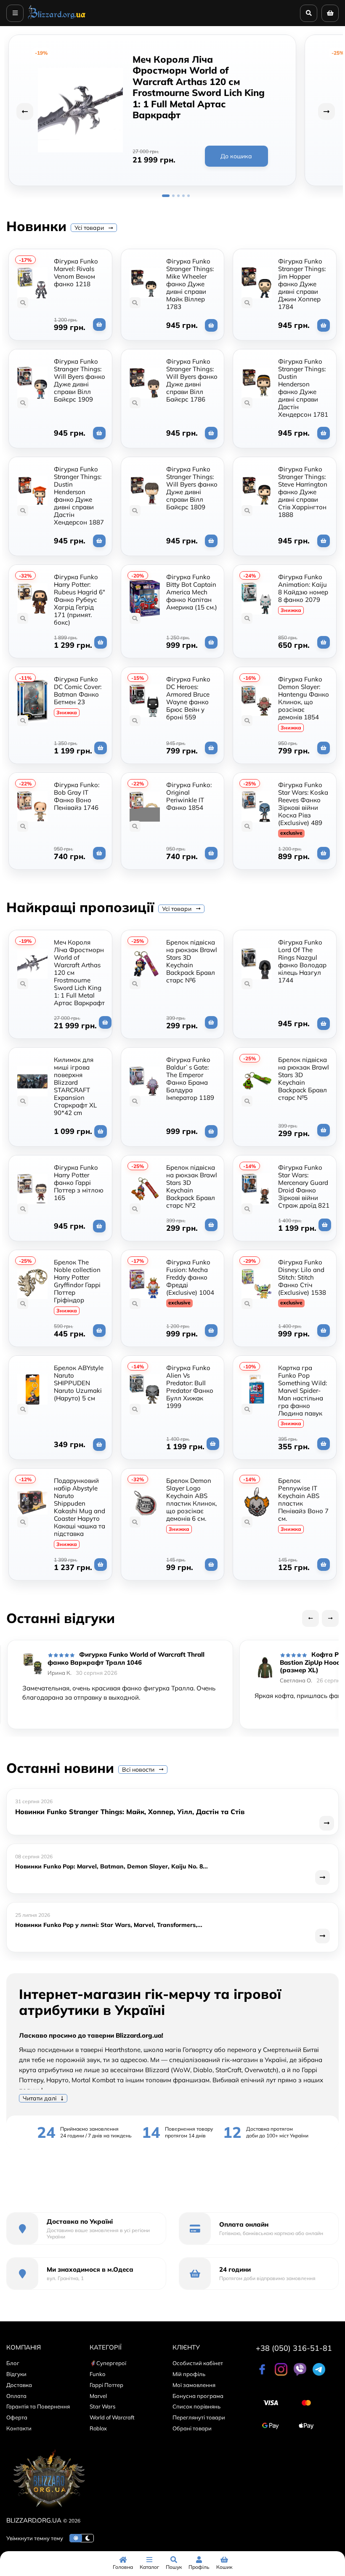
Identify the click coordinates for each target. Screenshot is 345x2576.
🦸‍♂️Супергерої (108, 2363)
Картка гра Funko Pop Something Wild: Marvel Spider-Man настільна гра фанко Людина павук (303, 1390)
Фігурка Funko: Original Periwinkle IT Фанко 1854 (189, 796)
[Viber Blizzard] (300, 2374)
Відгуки (16, 2374)
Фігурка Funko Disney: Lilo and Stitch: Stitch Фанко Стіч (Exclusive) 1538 (302, 1277)
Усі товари (90, 228)
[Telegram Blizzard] (319, 2374)
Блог (13, 2363)
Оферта (17, 2417)
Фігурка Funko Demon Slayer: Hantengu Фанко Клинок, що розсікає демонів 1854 (304, 698)
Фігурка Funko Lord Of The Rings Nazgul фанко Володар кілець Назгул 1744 (302, 961)
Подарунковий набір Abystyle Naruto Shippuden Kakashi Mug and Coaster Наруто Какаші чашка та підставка (80, 1507)
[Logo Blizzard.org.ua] (48, 2510)
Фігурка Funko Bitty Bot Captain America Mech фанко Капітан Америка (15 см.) (192, 592)
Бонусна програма (198, 2396)
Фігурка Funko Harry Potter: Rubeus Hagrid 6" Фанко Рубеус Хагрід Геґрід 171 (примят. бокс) (80, 600)
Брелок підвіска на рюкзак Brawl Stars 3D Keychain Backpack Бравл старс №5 (304, 1079)
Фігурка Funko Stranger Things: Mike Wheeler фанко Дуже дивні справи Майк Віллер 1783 (190, 284)
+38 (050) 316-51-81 (294, 2348)
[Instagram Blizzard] (281, 2374)
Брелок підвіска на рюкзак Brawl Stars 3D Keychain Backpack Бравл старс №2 (192, 1186)
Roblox (98, 2428)
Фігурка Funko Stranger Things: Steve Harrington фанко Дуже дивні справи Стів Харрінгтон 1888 (303, 492)
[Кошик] (330, 13)
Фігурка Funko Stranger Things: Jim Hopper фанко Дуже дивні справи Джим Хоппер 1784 (302, 284)
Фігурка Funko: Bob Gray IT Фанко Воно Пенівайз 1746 (77, 796)
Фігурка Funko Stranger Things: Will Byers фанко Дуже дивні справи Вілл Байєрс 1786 (192, 380)
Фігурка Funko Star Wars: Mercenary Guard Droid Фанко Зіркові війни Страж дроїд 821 (304, 1186)
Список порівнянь (196, 2406)
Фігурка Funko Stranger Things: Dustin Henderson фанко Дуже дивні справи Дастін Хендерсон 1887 (79, 496)
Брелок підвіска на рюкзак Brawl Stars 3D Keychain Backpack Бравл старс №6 (192, 961)
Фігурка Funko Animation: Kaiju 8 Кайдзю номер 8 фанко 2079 (303, 588)
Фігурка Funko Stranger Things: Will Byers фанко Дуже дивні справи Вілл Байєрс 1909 (80, 380)
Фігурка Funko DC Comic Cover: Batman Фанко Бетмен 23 (78, 691)
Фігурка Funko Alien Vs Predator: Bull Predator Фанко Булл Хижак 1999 (190, 1387)
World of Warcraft (112, 2417)
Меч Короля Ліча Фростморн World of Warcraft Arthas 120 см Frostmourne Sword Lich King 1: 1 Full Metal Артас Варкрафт (199, 87)
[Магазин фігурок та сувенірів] (57, 19)
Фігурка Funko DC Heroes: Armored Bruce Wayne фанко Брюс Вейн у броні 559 (188, 698)
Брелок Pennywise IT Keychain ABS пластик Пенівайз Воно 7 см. (303, 1500)
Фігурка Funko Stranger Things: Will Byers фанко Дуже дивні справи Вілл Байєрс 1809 (192, 488)
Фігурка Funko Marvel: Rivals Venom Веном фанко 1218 (76, 273)
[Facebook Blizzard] (262, 2374)
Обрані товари (192, 2428)
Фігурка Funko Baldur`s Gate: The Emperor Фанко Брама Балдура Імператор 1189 (190, 1079)
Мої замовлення (194, 2385)
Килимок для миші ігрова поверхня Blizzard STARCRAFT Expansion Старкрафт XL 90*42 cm (75, 1086)
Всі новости (139, 1770)
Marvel (98, 2396)
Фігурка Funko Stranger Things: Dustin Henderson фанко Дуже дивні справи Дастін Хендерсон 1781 (303, 388)
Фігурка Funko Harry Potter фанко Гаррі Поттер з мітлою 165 (79, 1183)
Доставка (19, 2385)
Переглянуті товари (199, 2417)
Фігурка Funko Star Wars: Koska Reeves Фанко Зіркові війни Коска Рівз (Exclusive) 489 (303, 804)
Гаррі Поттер (106, 2385)
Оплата (16, 2396)
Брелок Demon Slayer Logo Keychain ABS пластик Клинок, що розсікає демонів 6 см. (191, 1500)
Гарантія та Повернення (38, 2406)
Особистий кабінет (198, 2363)
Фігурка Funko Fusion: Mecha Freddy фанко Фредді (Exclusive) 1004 (190, 1277)
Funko (97, 2374)
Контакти (19, 2428)
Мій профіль (189, 2374)
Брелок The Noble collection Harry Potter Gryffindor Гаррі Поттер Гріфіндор (77, 1281)
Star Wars (102, 2406)
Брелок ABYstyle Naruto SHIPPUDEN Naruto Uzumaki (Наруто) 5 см (79, 1383)
